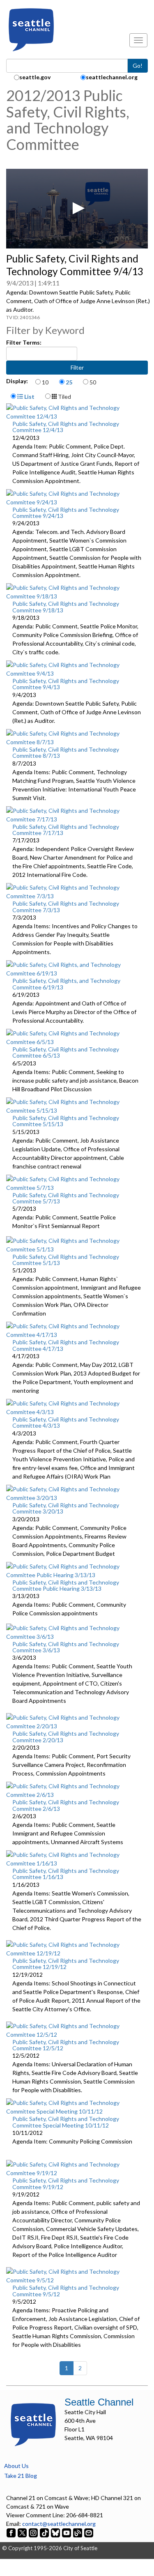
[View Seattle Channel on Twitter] (23, 2532)
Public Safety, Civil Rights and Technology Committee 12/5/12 (66, 2045)
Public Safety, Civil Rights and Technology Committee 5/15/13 (66, 1121)
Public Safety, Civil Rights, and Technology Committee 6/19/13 (66, 984)
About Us (16, 2466)
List (29, 397)
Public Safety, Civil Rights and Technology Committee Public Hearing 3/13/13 (66, 1585)
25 (69, 382)
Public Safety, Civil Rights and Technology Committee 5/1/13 (66, 1260)
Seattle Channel (99, 2402)
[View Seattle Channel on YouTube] (67, 2532)
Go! (138, 66)
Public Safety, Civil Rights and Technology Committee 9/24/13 (66, 513)
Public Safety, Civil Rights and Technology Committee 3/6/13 (66, 1647)
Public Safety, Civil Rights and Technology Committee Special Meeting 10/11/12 (66, 2122)
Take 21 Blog (21, 2476)
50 (93, 382)
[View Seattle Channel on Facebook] (12, 2532)
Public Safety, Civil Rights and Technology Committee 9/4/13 (66, 684)
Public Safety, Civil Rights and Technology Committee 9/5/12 (66, 2291)
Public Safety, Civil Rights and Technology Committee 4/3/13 (66, 1422)
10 (45, 382)
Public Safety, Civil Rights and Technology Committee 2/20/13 (66, 1736)
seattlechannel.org (112, 77)
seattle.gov (35, 77)
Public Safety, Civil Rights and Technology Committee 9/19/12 (66, 2183)
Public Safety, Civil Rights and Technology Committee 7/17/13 (66, 830)
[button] (77, 208)
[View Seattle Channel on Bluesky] (55, 2532)
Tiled (64, 397)
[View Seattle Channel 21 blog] (78, 2532)
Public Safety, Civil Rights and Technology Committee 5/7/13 (66, 1198)
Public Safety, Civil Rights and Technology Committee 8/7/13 (66, 752)
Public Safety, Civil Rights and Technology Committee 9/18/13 (66, 607)
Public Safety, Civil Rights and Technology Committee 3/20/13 (66, 1508)
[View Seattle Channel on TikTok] (44, 2532)
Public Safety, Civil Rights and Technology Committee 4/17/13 (66, 1345)
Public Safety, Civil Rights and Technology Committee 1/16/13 (66, 1874)
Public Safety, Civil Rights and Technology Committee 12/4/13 (66, 427)
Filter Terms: (24, 342)
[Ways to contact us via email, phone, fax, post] (89, 2532)
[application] (77, 209)
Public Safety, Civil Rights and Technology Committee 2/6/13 (66, 1805)
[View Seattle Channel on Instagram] (34, 2532)
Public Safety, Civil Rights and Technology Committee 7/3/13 (66, 906)
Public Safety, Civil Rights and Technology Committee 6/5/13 (66, 1052)
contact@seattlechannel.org (59, 2524)
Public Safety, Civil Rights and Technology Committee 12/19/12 (66, 1964)
